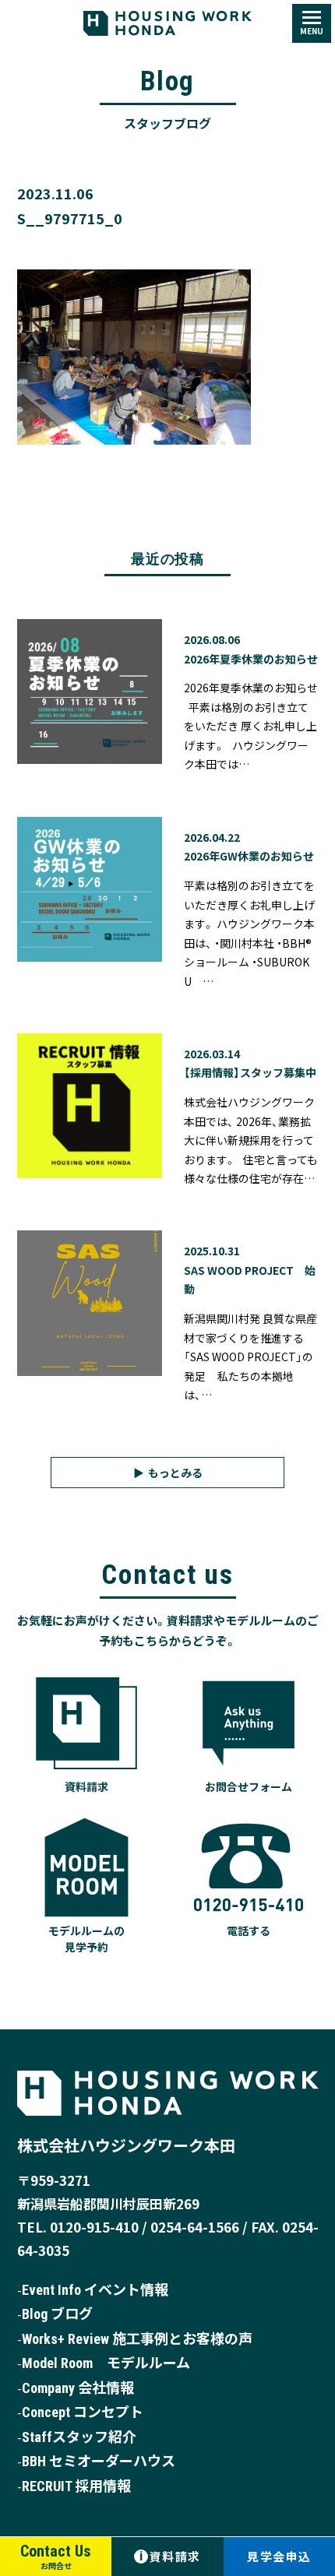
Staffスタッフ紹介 (79, 2437)
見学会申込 (279, 2556)
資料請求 (170, 2556)
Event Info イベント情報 (95, 2290)
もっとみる (175, 1473)
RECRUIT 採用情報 (76, 2486)
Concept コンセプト (83, 2412)
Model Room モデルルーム (106, 2363)
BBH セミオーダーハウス (99, 2461)
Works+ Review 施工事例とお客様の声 (137, 2339)
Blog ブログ (57, 2314)
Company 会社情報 (78, 2388)
